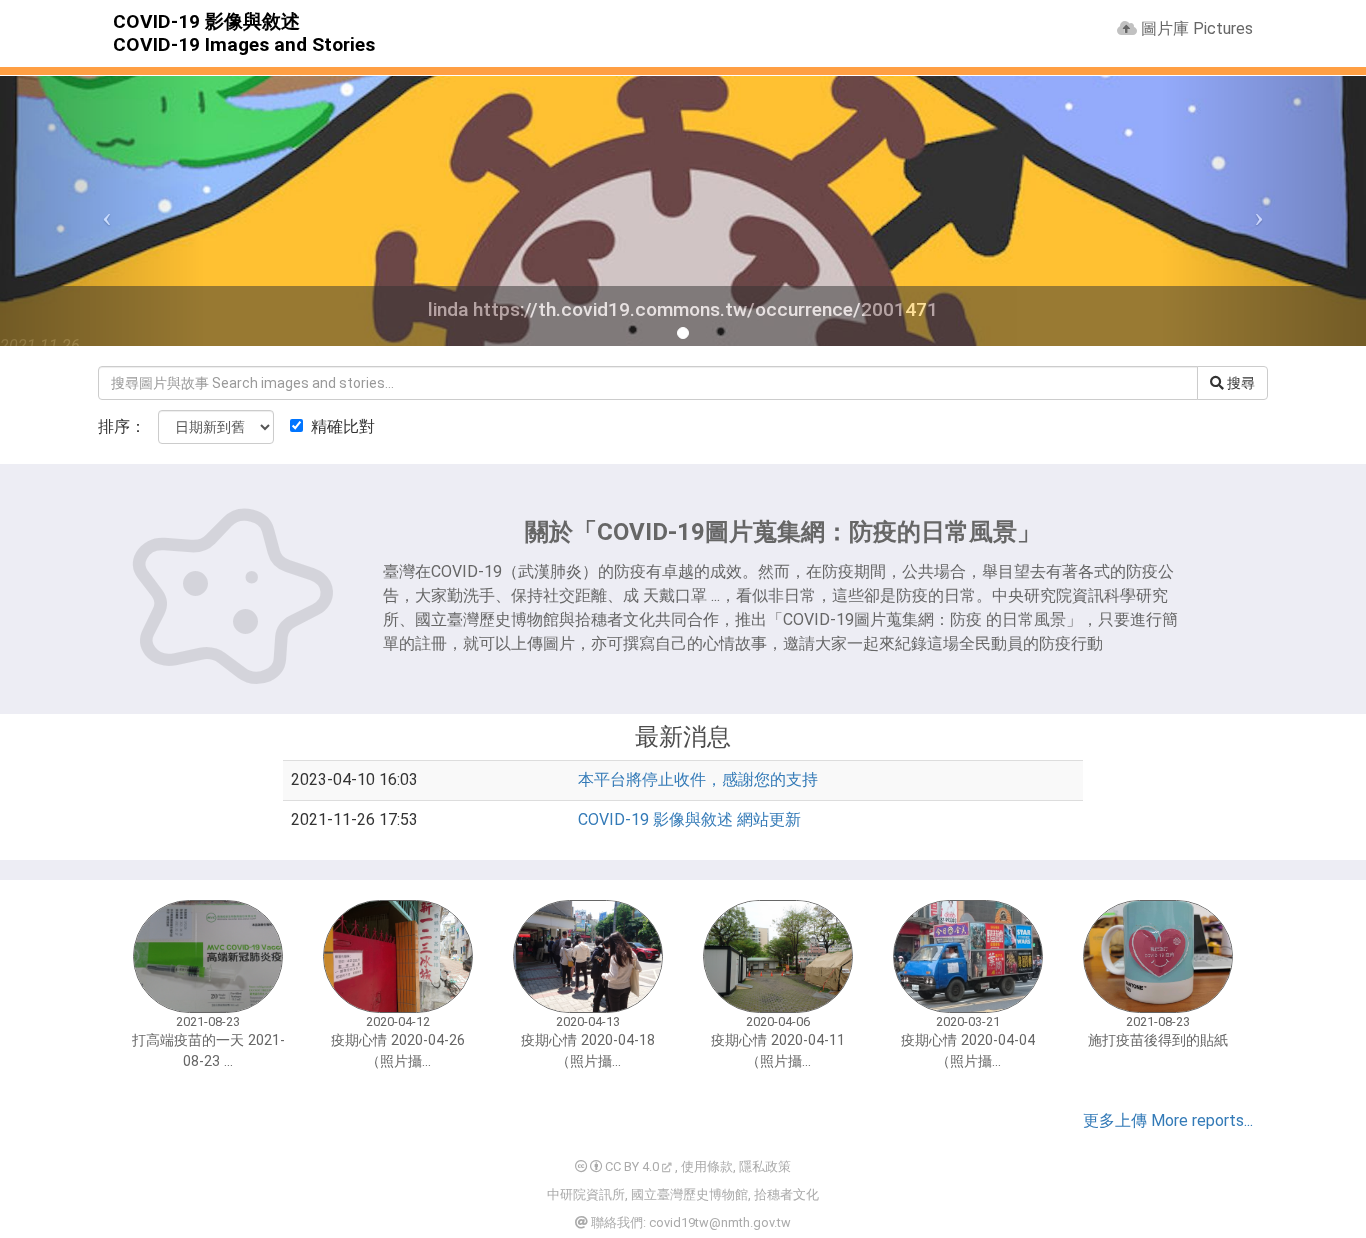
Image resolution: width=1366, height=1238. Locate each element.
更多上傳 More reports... (1168, 1120)
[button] (102, 211)
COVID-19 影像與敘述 (206, 21)
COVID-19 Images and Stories (244, 44)
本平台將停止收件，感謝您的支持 (698, 779)
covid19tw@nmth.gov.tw (720, 1222)
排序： (122, 426)
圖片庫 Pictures (1195, 28)
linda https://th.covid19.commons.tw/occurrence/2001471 (683, 309)
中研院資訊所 (586, 1194)
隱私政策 (765, 1166)
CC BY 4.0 (630, 1166)
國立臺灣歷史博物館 (689, 1194)
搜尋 (1239, 383)
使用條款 (707, 1166)
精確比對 (341, 426)
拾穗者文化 (786, 1194)
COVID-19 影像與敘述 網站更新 (689, 819)
